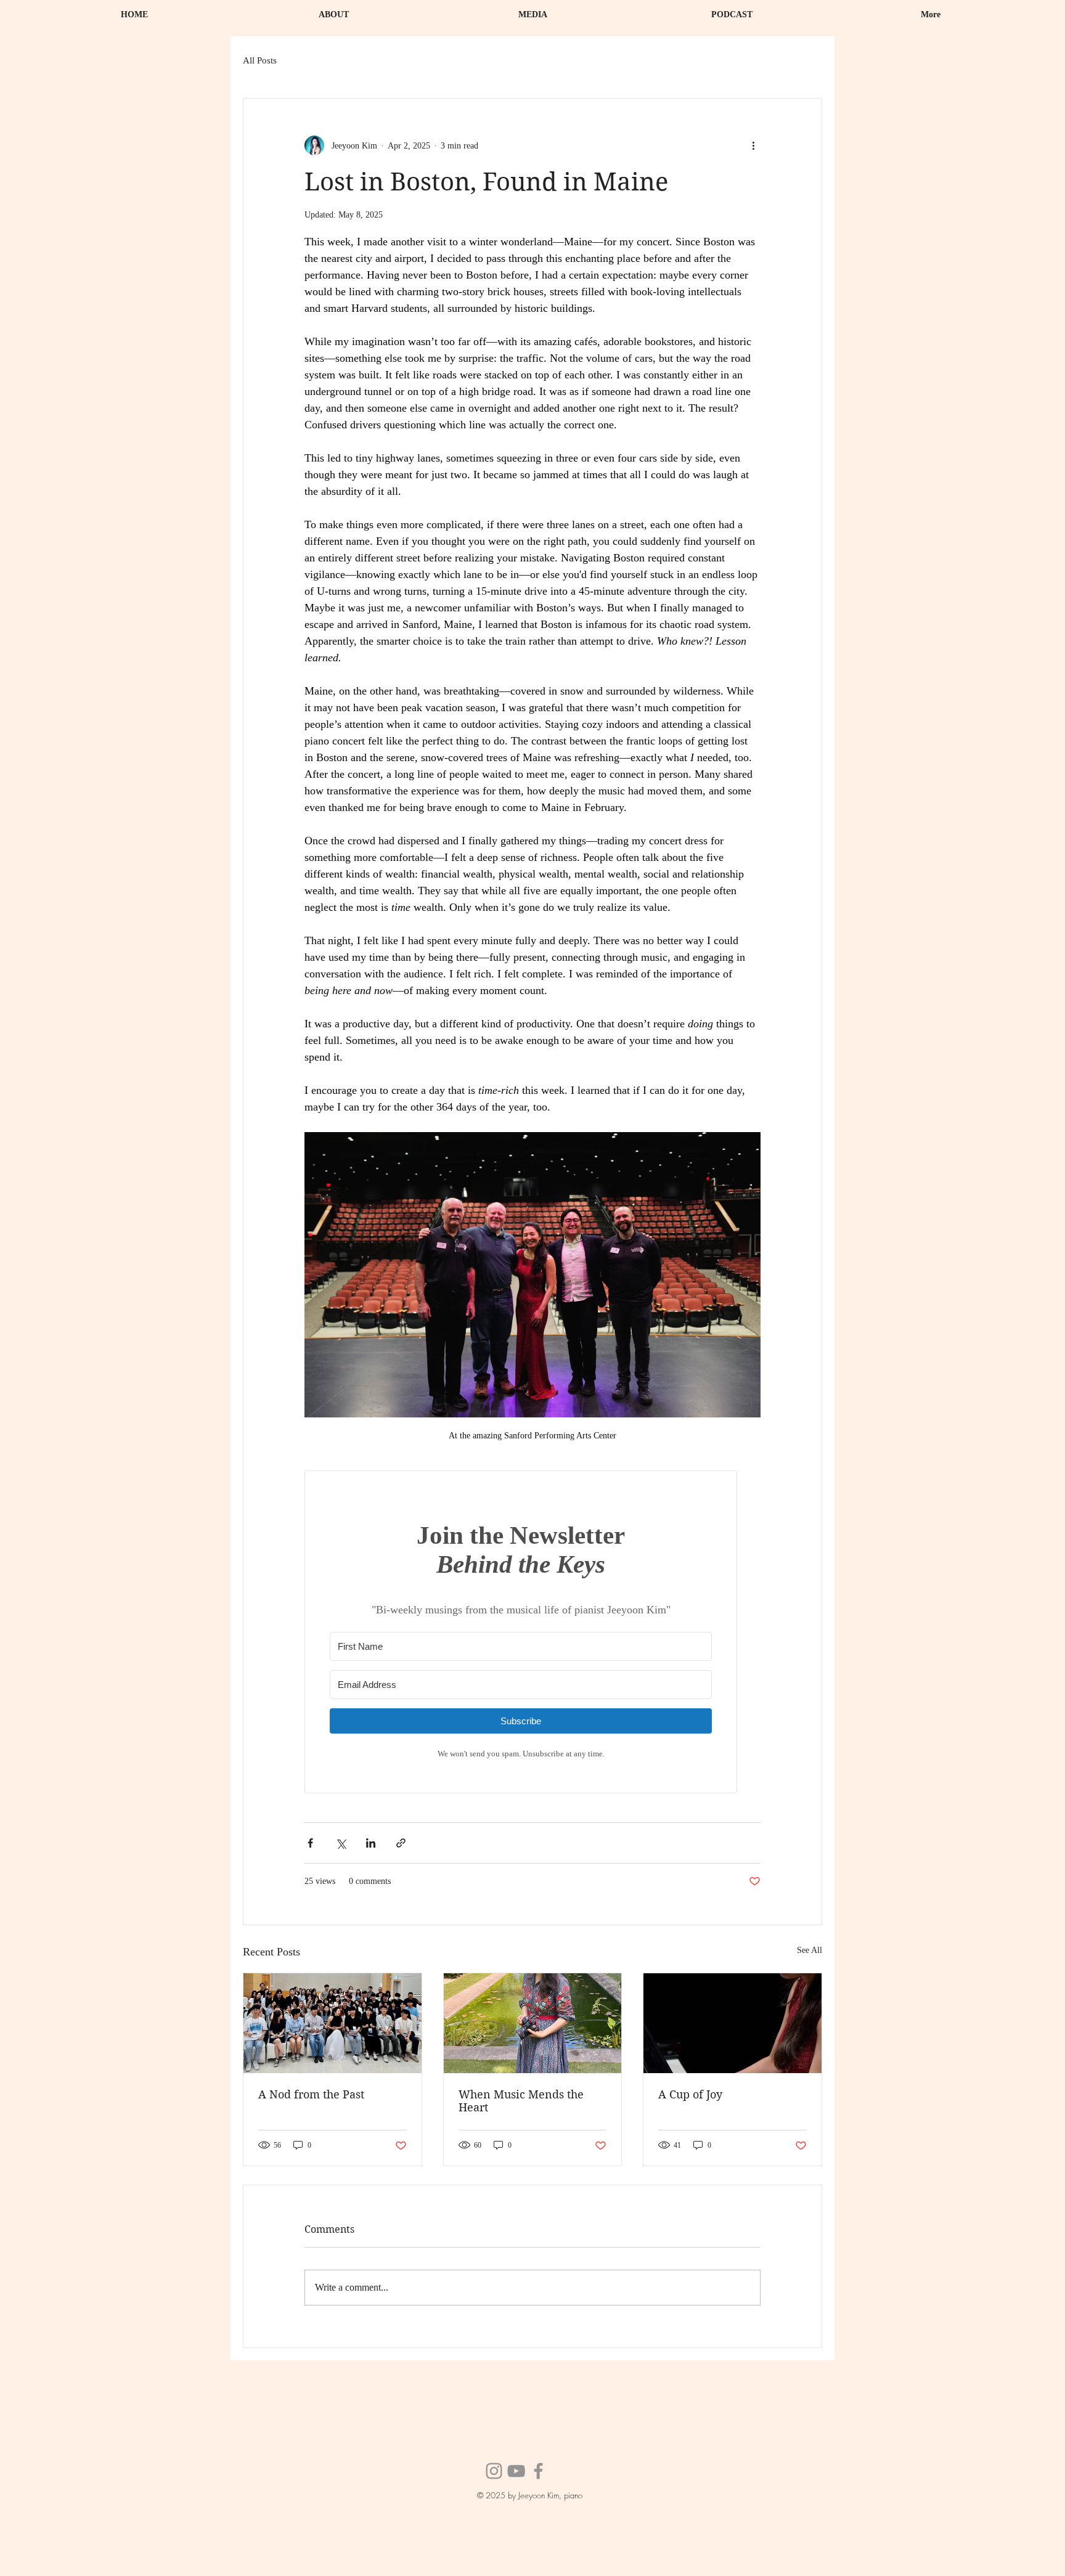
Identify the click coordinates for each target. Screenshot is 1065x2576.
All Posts (260, 60)
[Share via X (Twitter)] (341, 1843)
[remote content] (532, 1632)
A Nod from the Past (311, 2094)
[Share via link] (401, 1843)
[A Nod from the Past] (333, 2023)
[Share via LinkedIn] (371, 1843)
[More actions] (753, 145)
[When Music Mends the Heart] (533, 2023)
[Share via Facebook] (310, 1843)
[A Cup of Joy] (732, 2023)
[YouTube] (516, 2471)
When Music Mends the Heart (521, 2101)
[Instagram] (494, 2471)
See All (810, 1950)
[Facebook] (538, 2471)
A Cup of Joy (690, 2094)
